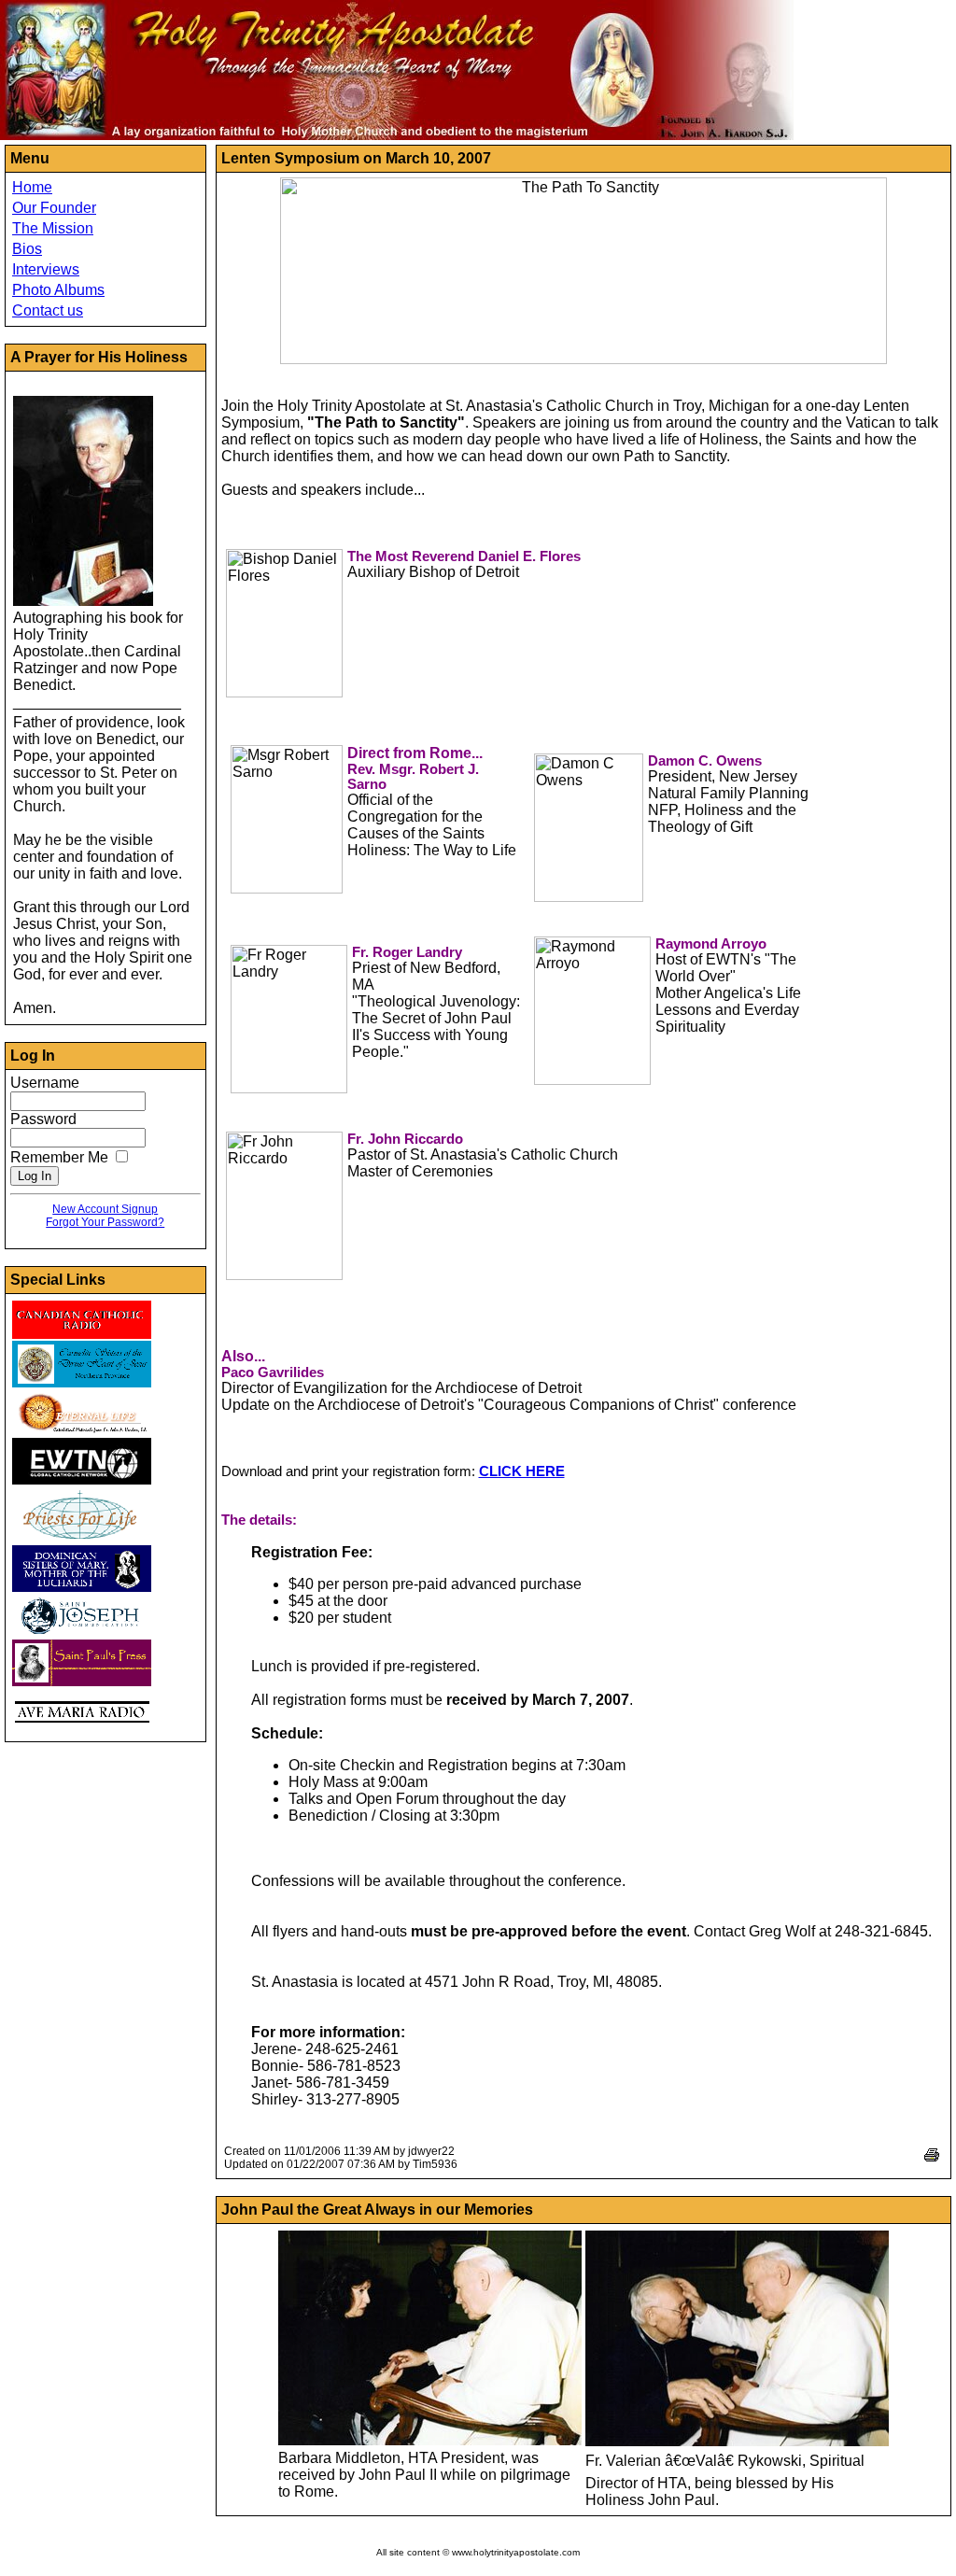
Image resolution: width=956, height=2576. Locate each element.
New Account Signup (105, 1209)
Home (32, 187)
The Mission (53, 228)
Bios (27, 249)
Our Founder (54, 208)
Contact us (48, 310)
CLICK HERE (522, 1471)
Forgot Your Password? (105, 1222)
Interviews (46, 269)
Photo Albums (58, 290)
